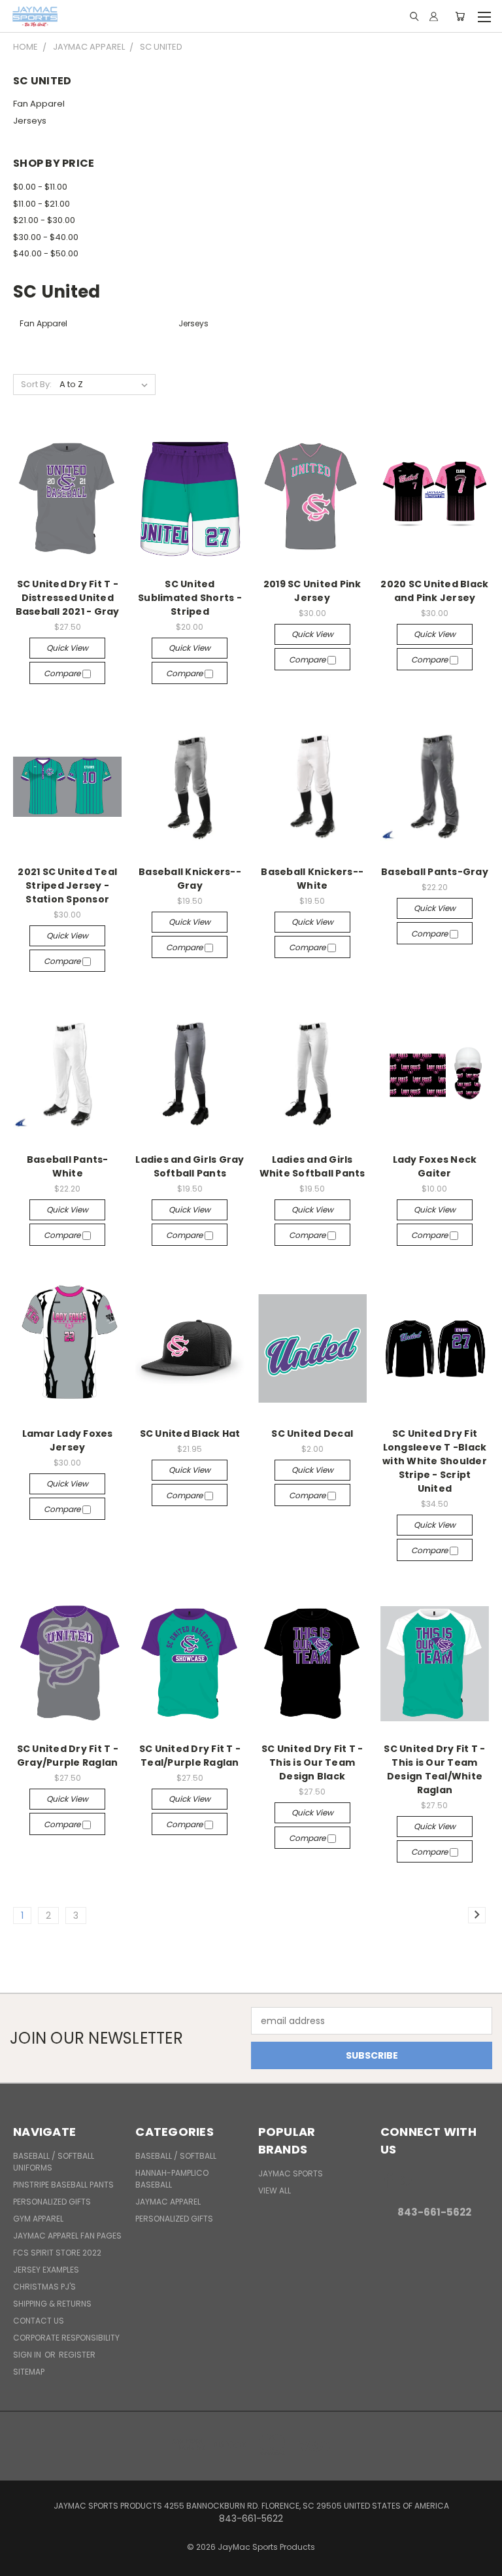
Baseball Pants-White (68, 1166)
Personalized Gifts (52, 2202)
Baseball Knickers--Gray (190, 879)
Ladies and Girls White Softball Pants (312, 1166)
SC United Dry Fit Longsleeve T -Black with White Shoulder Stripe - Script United (435, 1461)
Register (77, 2355)
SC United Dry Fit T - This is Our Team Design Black (312, 1762)
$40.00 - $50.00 (46, 253)
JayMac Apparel (168, 2202)
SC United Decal (312, 1434)
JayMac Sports (291, 2173)
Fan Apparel (39, 104)
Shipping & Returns (52, 2304)
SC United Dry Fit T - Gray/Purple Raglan (68, 1756)
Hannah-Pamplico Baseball (172, 2179)
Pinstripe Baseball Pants (63, 2185)
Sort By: (36, 384)
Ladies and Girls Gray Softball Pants (190, 1166)
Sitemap (29, 2372)
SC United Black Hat (190, 1434)
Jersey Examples (46, 2270)
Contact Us (39, 2321)
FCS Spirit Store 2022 (57, 2253)
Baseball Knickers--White (312, 879)
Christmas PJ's (44, 2287)
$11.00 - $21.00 (42, 204)
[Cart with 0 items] (460, 16)
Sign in (28, 2355)
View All (275, 2190)
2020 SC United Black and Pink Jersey (434, 591)
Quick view (67, 648)
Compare (63, 673)
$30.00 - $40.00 (46, 237)
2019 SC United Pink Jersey (312, 591)
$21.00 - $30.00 (44, 220)
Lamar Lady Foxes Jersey (68, 1440)
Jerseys (30, 121)
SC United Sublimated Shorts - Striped (190, 598)
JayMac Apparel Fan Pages (67, 2236)
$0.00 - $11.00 (40, 187)
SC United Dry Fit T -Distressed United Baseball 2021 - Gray (68, 598)
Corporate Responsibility (66, 2338)
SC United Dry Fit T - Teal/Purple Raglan (190, 1756)
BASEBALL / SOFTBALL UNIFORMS (54, 2162)
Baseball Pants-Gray (435, 872)
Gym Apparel (38, 2219)
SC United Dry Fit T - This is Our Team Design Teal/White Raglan (434, 1769)
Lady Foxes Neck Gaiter (435, 1166)
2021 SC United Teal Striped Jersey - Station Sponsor (67, 885)
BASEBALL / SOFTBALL (176, 2156)
